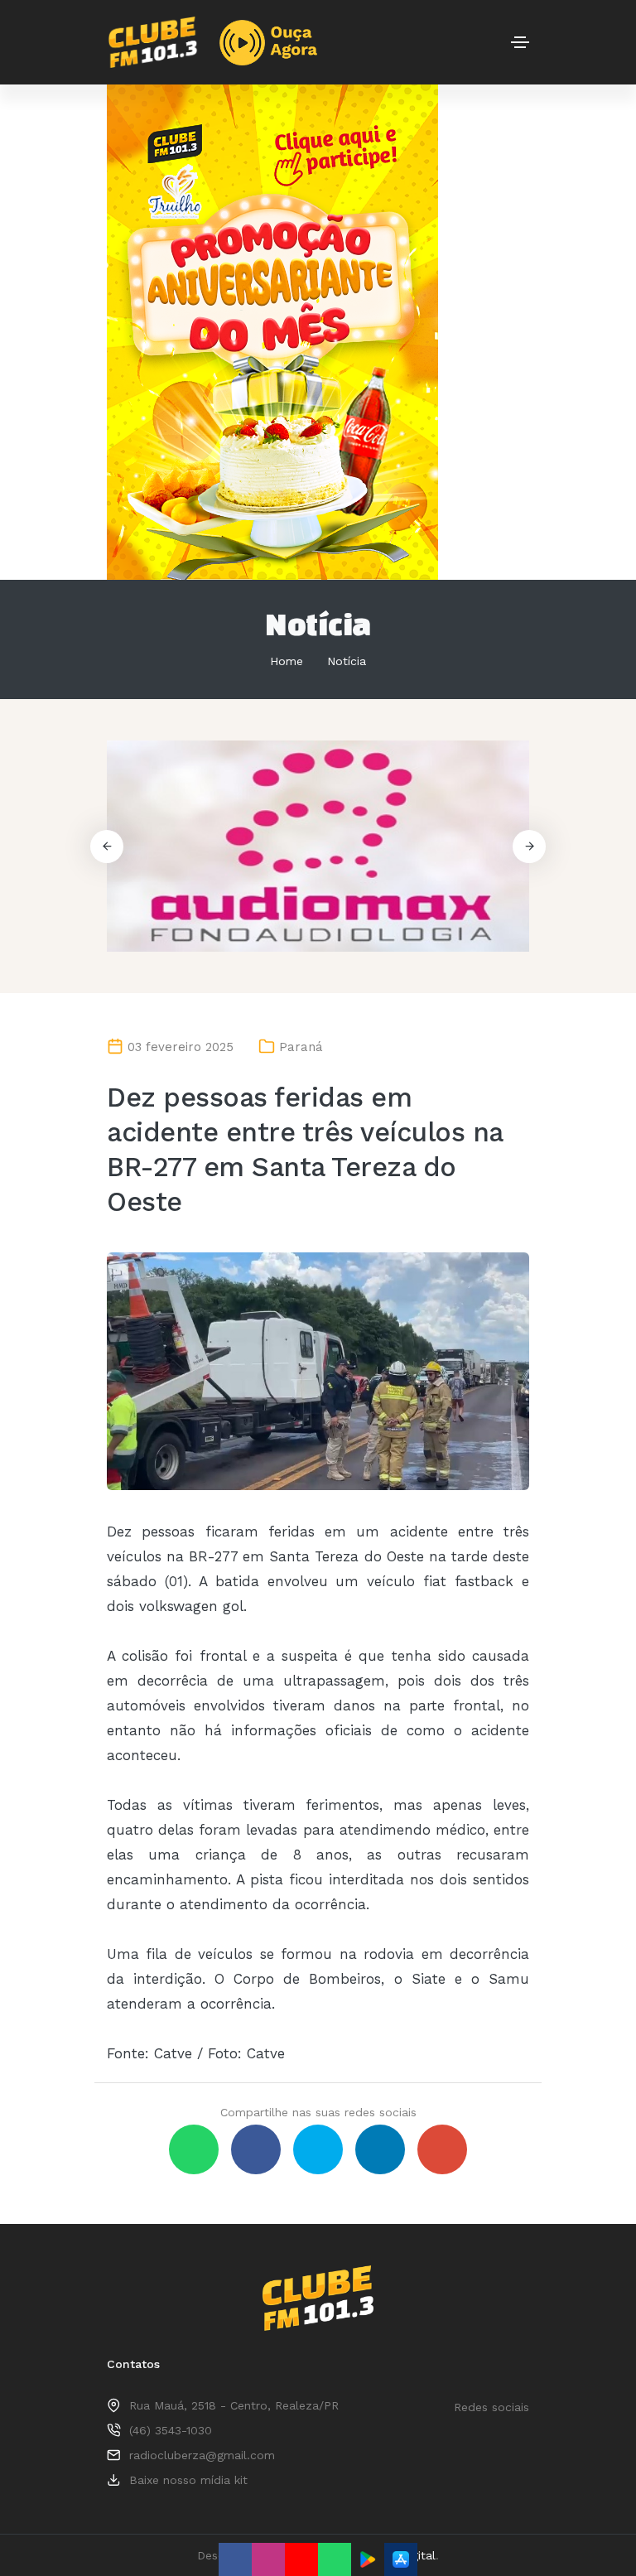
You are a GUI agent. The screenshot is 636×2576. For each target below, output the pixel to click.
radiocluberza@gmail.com (202, 2455)
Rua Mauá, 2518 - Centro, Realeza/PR (234, 2405)
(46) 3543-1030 (171, 2430)
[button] (529, 847)
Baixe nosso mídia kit (188, 2480)
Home (287, 661)
